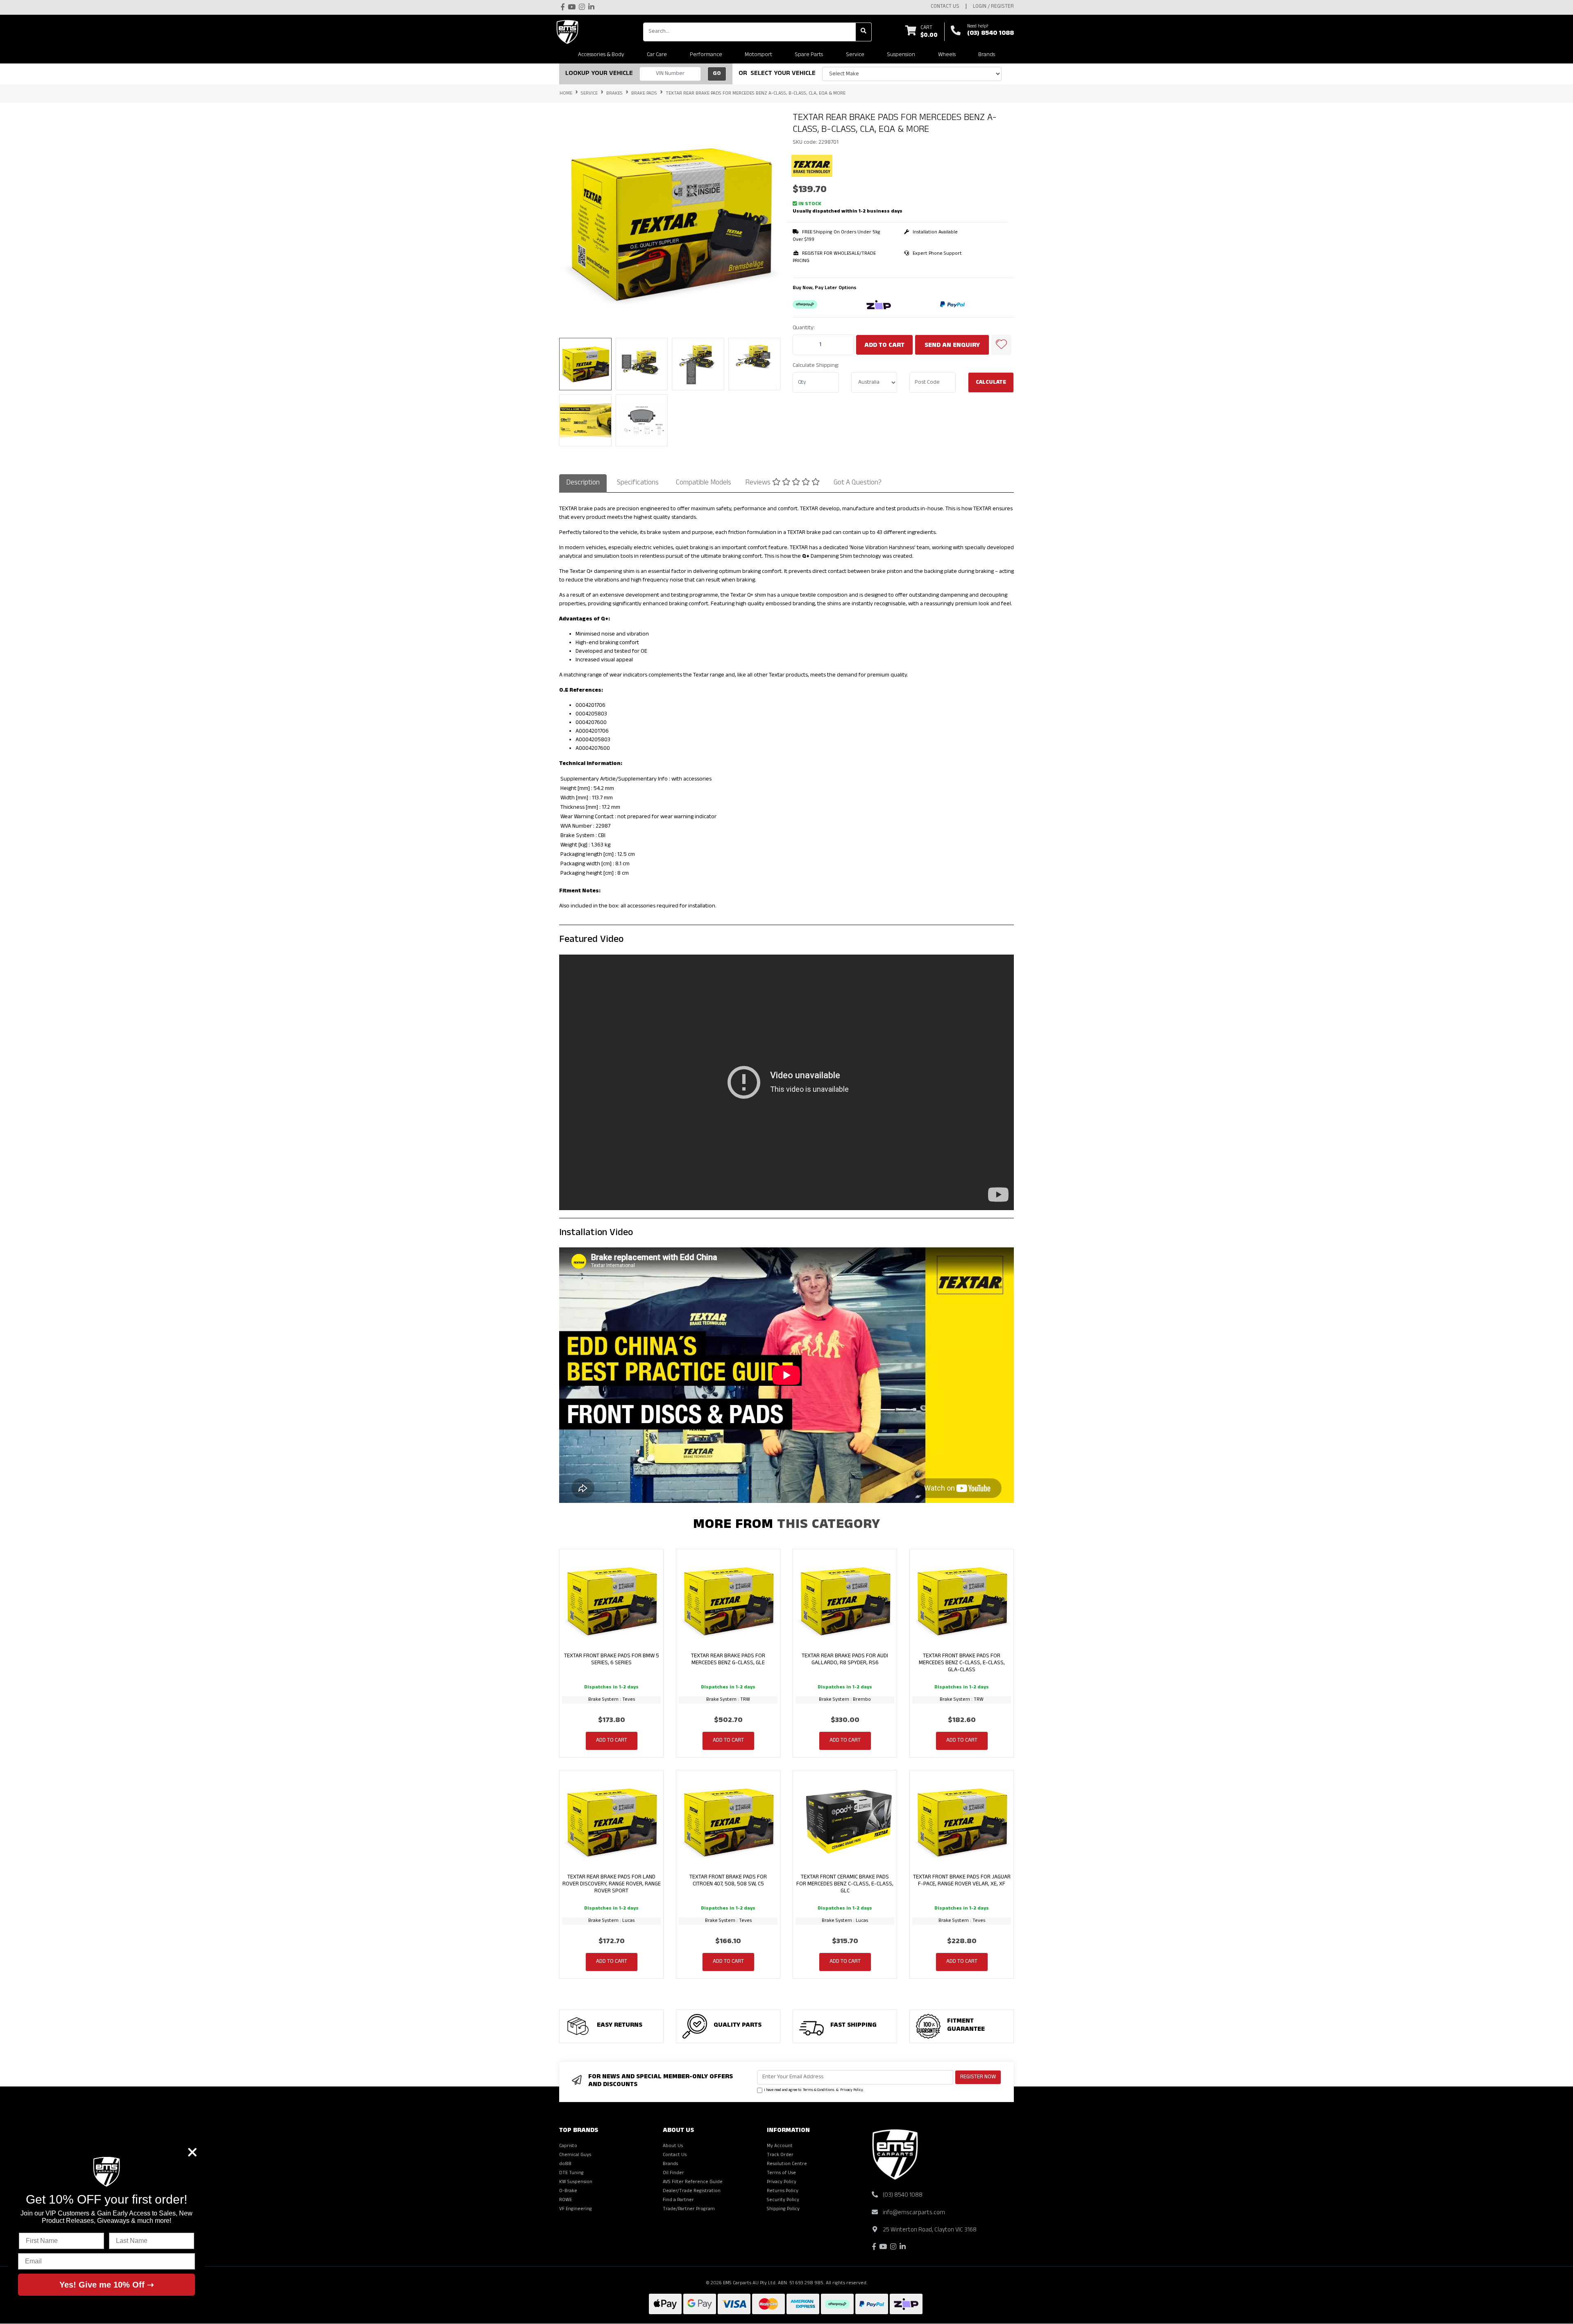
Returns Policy (783, 2191)
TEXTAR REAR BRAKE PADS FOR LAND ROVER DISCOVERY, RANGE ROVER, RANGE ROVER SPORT (612, 1884)
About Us (673, 2146)
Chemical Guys (575, 2155)
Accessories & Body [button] (601, 55)
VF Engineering (576, 2209)
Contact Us (675, 2155)
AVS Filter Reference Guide (693, 2182)
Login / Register (993, 7)
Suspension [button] (901, 55)
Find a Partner (678, 2200)
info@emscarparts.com (914, 2213)
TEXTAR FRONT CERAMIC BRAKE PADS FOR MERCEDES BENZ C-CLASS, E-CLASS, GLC (845, 1884)
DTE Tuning (571, 2173)
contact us (945, 7)
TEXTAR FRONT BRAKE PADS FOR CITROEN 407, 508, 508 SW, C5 (728, 1881)
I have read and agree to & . (814, 2091)
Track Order (780, 2155)
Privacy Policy (852, 2091)
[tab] (583, 483)
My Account (780, 2146)
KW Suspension (576, 2182)
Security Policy (783, 2200)
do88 (565, 2164)
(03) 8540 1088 (990, 34)
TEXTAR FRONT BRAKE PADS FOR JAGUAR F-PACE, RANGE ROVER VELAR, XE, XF (962, 1881)
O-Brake (568, 2191)
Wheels (947, 55)
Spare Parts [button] (809, 55)
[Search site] (864, 32)
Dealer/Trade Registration (692, 2191)
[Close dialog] (192, 2152)
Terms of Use (781, 2173)
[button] (1001, 345)
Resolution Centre (787, 2164)
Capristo (568, 2146)
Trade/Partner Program (689, 2209)
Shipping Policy (783, 2209)
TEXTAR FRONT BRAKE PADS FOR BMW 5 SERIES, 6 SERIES (612, 1660)
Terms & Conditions (819, 2091)
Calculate (991, 383)
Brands (670, 2164)
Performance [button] (706, 55)
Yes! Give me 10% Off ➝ (107, 2285)
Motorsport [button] (758, 55)
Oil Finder (673, 2173)
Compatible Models (704, 483)
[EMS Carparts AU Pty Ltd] (569, 32)
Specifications (638, 483)
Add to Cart (884, 346)
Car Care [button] (657, 55)
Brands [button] (987, 55)
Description (583, 483)
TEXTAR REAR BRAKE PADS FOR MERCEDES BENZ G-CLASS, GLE (728, 1660)
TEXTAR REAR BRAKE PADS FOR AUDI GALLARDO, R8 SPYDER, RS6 (845, 1660)
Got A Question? (858, 483)
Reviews (759, 483)
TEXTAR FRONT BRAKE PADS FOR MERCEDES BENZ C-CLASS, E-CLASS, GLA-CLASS (962, 1663)
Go (717, 74)
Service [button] (855, 55)
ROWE (566, 2200)
